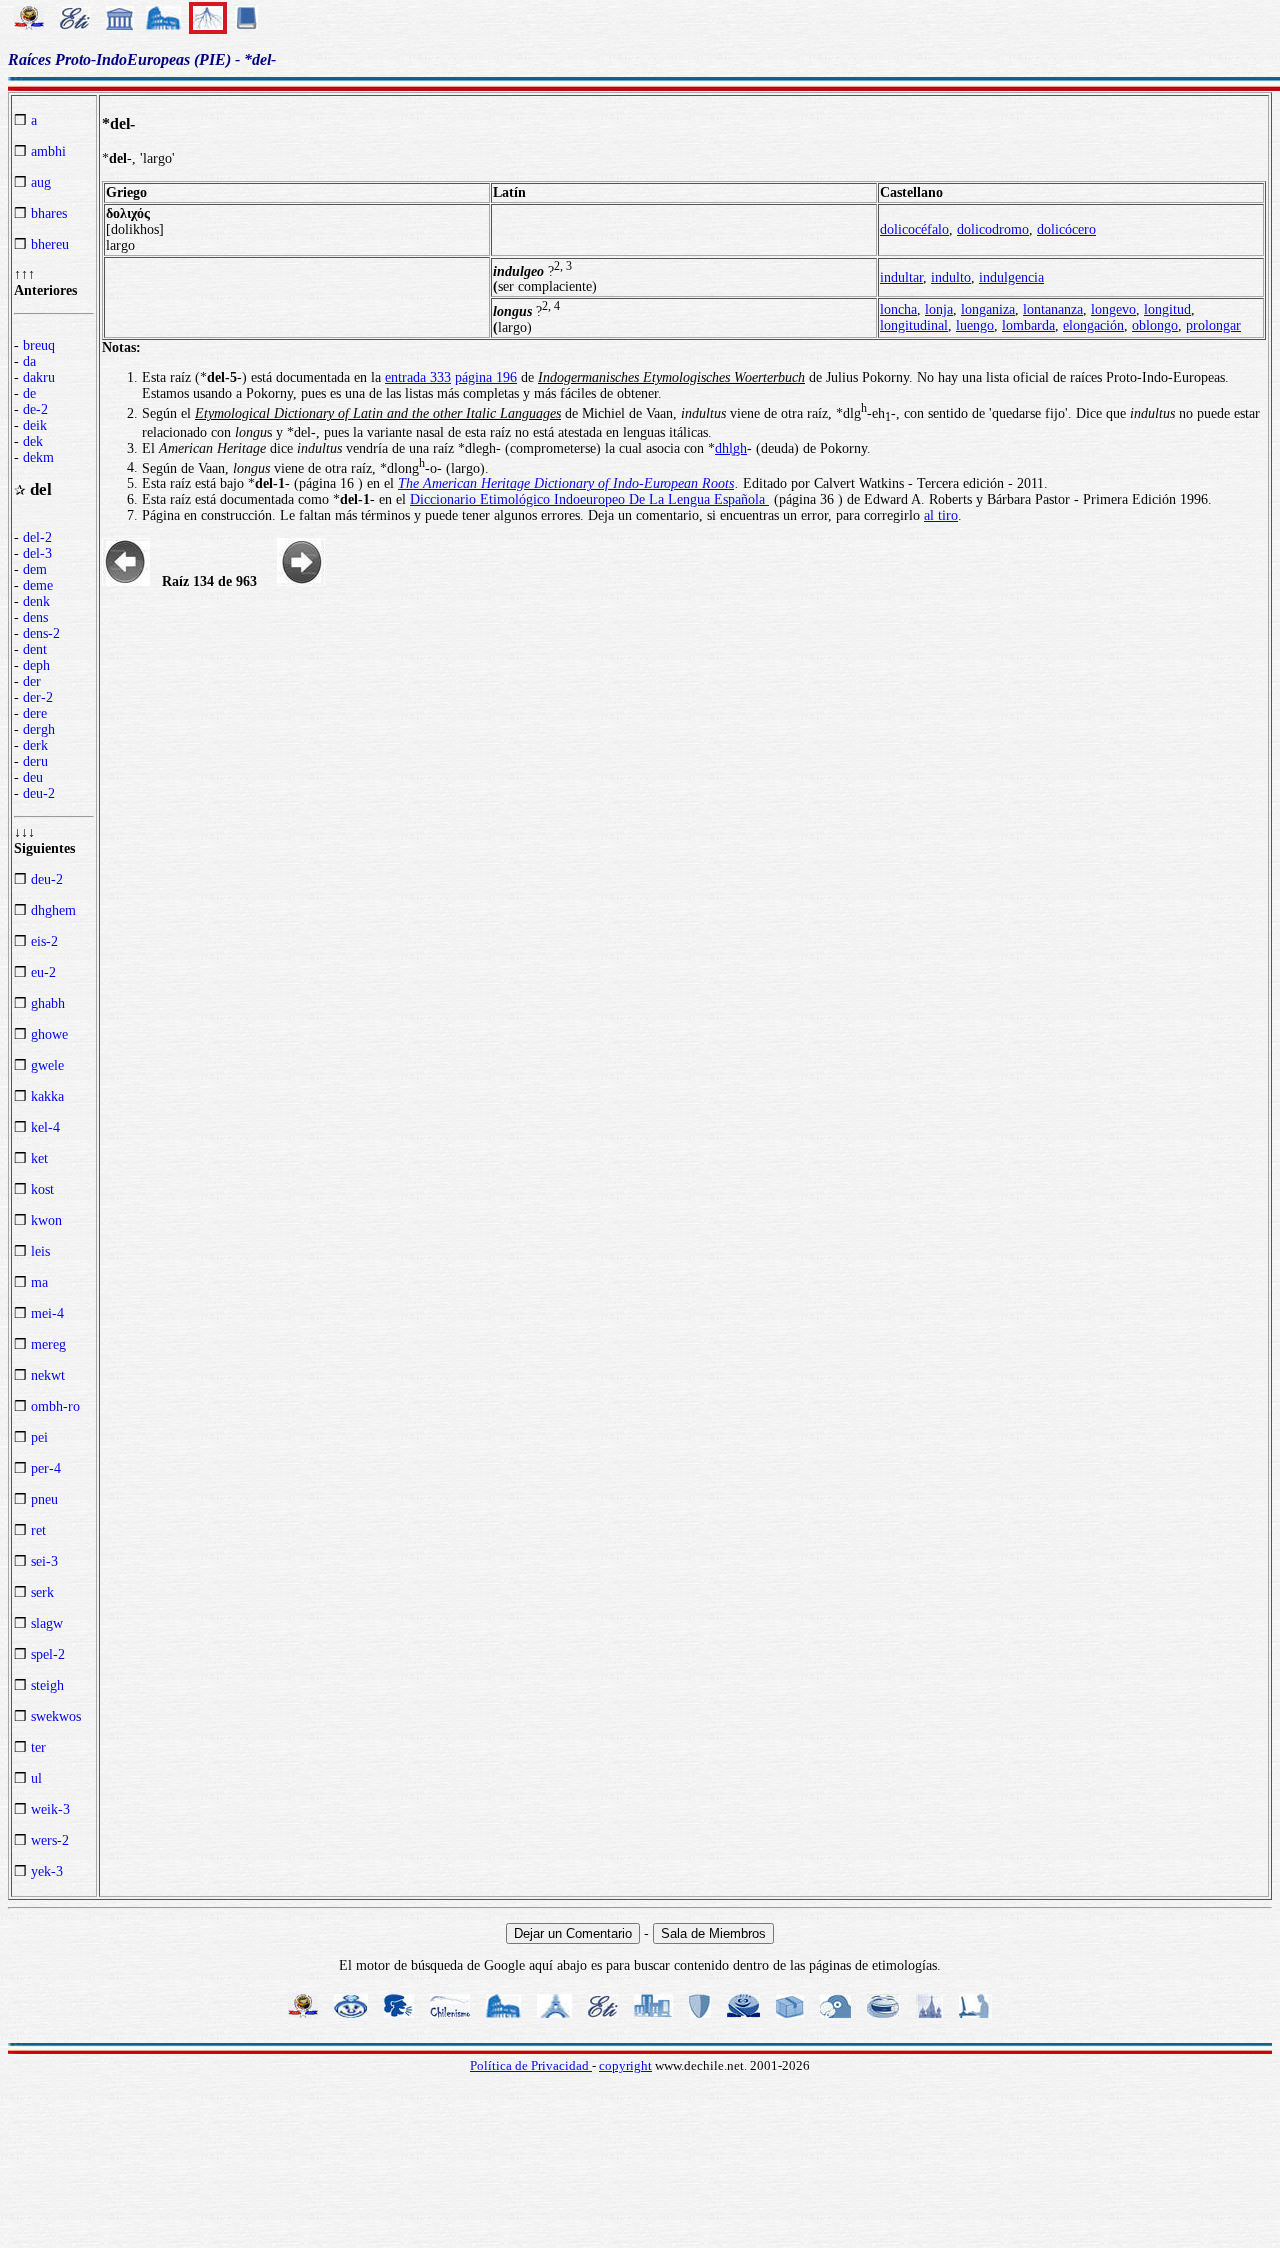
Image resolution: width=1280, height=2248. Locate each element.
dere (35, 713)
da (29, 361)
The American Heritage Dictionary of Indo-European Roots (566, 483)
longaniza (988, 309)
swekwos (56, 1716)
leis (40, 1251)
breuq (39, 345)
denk (36, 601)
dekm (38, 457)
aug (41, 182)
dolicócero (1066, 229)
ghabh (48, 1003)
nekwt (48, 1375)
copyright (625, 2065)
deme (38, 585)
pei (39, 1437)
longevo (1113, 309)
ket (39, 1158)
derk (35, 745)
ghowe (49, 1034)
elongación (1093, 325)
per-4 (46, 1468)
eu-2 (43, 972)
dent (35, 649)
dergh (39, 729)
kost (42, 1189)
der (32, 681)
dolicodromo (993, 229)
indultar (901, 277)
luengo (975, 325)
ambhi (48, 151)
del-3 (37, 553)
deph (36, 665)
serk (42, 1592)
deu (33, 777)
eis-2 (44, 941)
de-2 (35, 409)
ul (36, 1778)
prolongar (1213, 325)
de (29, 393)
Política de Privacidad (531, 2065)
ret (38, 1530)
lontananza (1053, 309)
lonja (939, 309)
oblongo (1155, 325)
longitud (1167, 309)
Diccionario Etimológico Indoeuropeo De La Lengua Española (589, 499)
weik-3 (50, 1809)
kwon (46, 1220)
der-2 (38, 697)
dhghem (53, 910)
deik (35, 425)
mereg (48, 1344)
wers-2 (50, 1840)
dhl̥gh (731, 448)
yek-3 (47, 1871)
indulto (951, 277)
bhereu (50, 244)
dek (33, 441)
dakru (39, 377)
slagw (47, 1623)
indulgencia (1011, 277)
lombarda (1028, 325)
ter (38, 1747)
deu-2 (39, 793)
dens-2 (41, 633)
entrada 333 (418, 377)
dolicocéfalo (914, 229)
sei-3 (44, 1561)
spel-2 (48, 1654)
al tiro (941, 515)
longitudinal (914, 325)
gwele (47, 1065)
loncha (898, 309)
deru (35, 761)
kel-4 (45, 1127)
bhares (49, 213)
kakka (47, 1096)
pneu (44, 1499)
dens (35, 617)
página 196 (486, 377)
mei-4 (47, 1313)
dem (35, 569)
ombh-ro (55, 1406)
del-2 (37, 537)
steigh (47, 1685)
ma (39, 1282)
